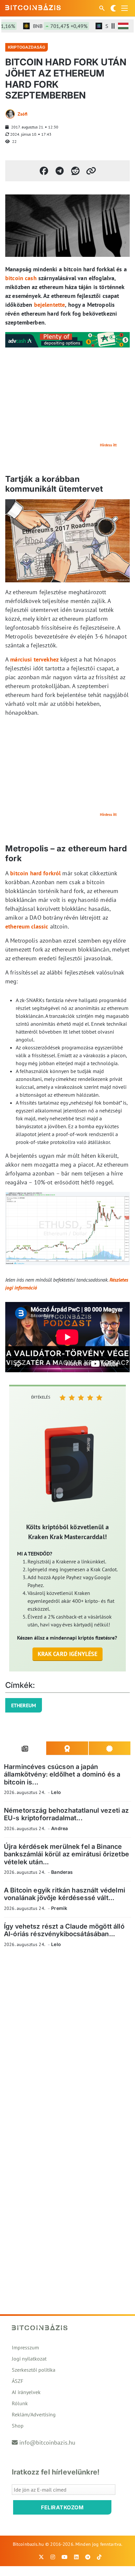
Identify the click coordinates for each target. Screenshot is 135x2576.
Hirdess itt (108, 445)
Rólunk (20, 2403)
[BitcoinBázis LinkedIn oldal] (76, 2557)
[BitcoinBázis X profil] (41, 2557)
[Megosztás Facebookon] (44, 171)
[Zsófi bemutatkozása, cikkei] (10, 114)
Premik (59, 1908)
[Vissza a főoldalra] (33, 7)
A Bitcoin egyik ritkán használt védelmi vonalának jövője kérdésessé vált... (65, 1894)
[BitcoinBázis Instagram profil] (53, 2557)
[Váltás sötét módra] (113, 8)
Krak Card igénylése (68, 1654)
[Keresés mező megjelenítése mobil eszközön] (103, 8)
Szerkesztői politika (34, 2370)
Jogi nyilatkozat (29, 2359)
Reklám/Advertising (34, 2414)
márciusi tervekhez (34, 659)
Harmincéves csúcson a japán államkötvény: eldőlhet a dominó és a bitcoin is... (62, 1774)
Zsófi (23, 114)
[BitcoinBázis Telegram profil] (88, 2557)
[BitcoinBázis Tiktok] (99, 2557)
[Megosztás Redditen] (75, 171)
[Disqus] (67, 2043)
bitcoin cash (21, 278)
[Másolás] (91, 171)
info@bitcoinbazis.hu (47, 2442)
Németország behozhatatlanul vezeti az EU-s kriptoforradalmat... (67, 1814)
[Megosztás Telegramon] (60, 171)
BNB (50, 26)
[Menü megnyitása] (125, 8)
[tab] (25, 1748)
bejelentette (50, 305)
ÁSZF (18, 2381)
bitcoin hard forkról (35, 873)
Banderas (62, 1872)
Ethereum (24, 1705)
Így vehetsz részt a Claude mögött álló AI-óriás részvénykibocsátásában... (64, 1930)
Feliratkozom (62, 2507)
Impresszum (25, 2347)
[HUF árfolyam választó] (123, 26)
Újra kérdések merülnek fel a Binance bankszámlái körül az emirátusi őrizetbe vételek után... (67, 1854)
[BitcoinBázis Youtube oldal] (65, 2557)
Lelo (56, 1792)
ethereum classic (27, 926)
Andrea (59, 1828)
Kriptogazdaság (27, 47)
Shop (18, 2426)
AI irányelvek (26, 2392)
